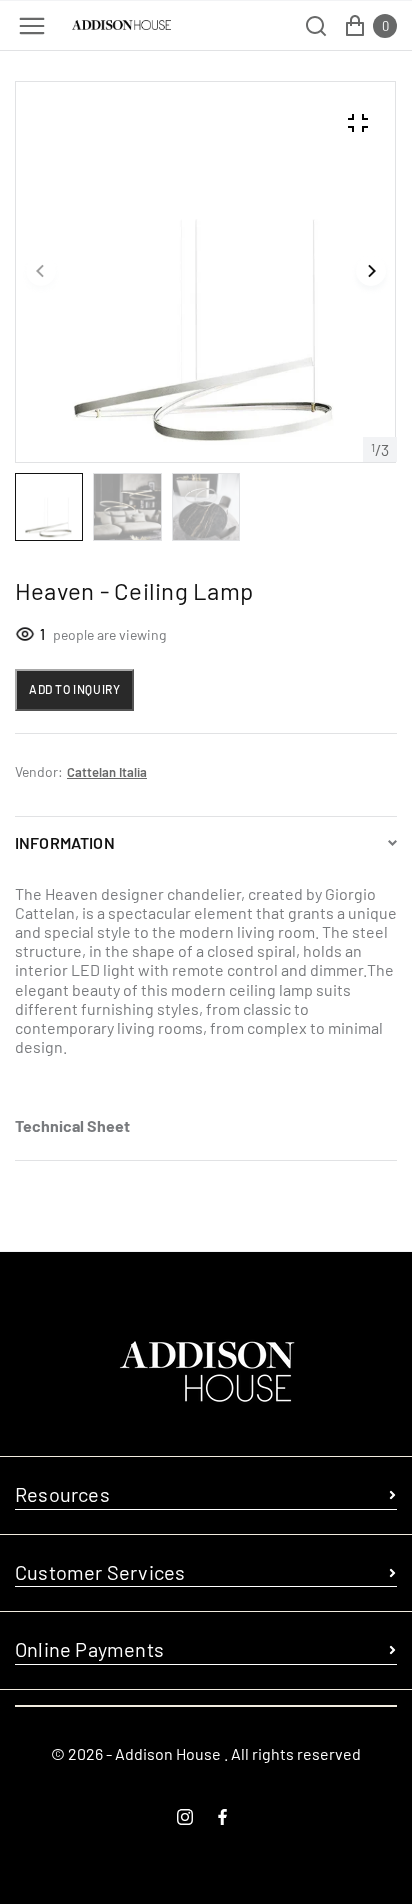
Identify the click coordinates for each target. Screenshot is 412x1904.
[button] (41, 272)
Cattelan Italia (107, 772)
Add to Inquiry (74, 689)
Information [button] (65, 842)
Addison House (168, 1753)
